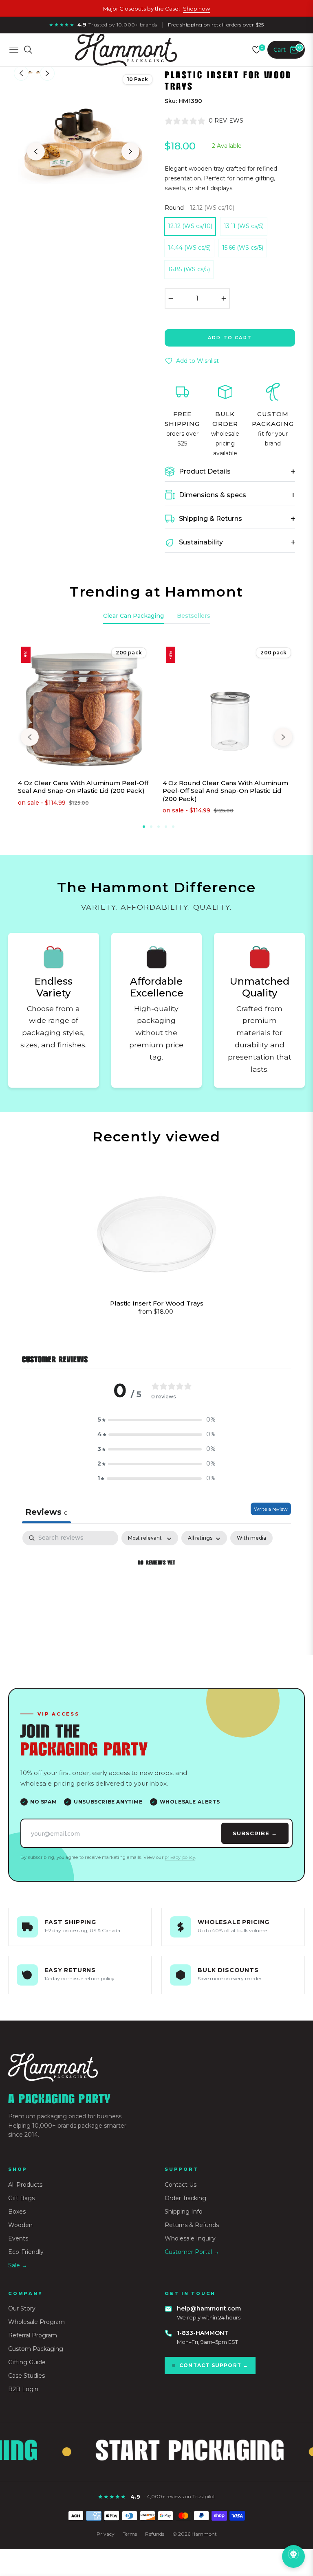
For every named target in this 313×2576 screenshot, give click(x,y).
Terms (130, 2534)
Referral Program (33, 2335)
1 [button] (144, 827)
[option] (83, 143)
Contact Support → (214, 2365)
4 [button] (166, 827)
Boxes (17, 2212)
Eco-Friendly (26, 2252)
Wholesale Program (36, 2322)
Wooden (20, 2225)
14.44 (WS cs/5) (189, 248)
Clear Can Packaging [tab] (133, 616)
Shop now (196, 9)
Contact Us (181, 2185)
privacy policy (180, 1857)
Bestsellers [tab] (194, 616)
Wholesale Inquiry (190, 2238)
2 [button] (151, 827)
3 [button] (159, 827)
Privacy (106, 2534)
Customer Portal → (192, 2252)
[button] (156, 1420)
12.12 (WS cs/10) (190, 226)
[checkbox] (251, 1538)
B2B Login (23, 2389)
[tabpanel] (156, 1591)
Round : (199, 208)
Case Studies (26, 2376)
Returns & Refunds (192, 2225)
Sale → (18, 2265)
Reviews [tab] (46, 1512)
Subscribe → (255, 1833)
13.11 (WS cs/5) (244, 226)
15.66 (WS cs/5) (243, 248)
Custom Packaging (36, 2349)
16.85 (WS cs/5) (189, 269)
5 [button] (173, 827)
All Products (25, 2185)
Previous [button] (36, 151)
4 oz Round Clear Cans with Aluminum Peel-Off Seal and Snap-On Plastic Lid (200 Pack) (225, 791)
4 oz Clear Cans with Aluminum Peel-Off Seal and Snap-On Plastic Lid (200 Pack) (83, 787)
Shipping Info (184, 2212)
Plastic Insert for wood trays (157, 1303)
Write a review (271, 1509)
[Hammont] (156, 2068)
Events (18, 2238)
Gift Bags (21, 2198)
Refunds (155, 2534)
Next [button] (130, 151)
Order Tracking (185, 2198)
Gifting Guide (27, 2362)
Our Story (22, 2308)
